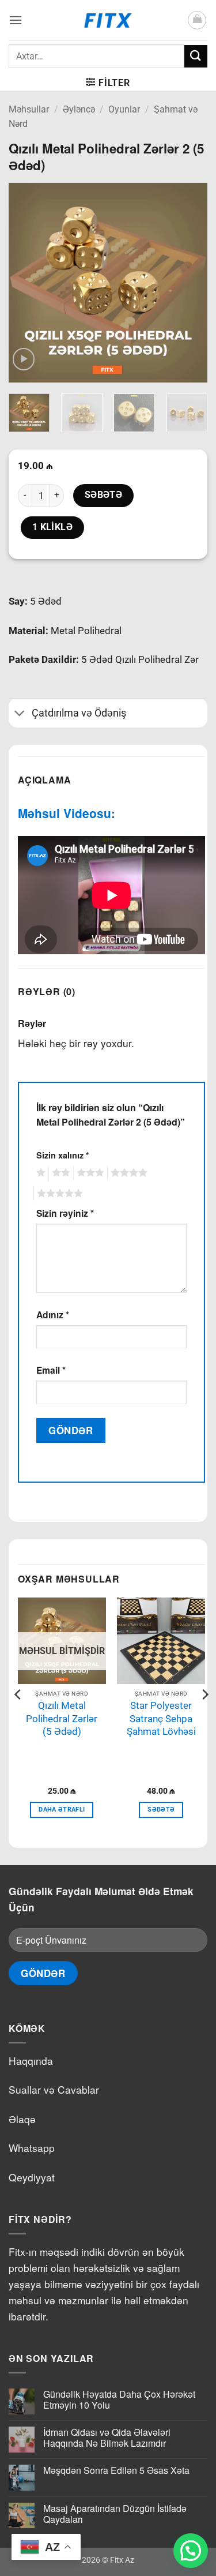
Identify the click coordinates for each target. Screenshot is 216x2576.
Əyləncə (79, 109)
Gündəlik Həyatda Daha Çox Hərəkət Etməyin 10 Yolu (119, 2399)
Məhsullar (29, 109)
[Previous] (27, 282)
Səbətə (104, 495)
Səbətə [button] (161, 1810)
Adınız (53, 1315)
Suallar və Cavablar (54, 2089)
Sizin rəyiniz (65, 1213)
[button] (16, 20)
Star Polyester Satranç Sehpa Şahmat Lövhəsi (161, 1718)
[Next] (189, 282)
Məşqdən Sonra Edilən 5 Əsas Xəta (116, 2470)
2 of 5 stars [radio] (59, 1173)
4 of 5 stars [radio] (127, 1173)
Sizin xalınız (63, 1155)
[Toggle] (20, 715)
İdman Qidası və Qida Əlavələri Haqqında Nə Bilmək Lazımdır (107, 2438)
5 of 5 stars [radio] (58, 1194)
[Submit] (196, 56)
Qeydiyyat (32, 2177)
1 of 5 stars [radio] (39, 1173)
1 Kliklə (53, 527)
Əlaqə (22, 2119)
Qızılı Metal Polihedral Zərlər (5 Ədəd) (62, 1718)
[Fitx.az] (108, 20)
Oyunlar (124, 109)
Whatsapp (32, 2148)
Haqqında (31, 2061)
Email (51, 1370)
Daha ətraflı (62, 1810)
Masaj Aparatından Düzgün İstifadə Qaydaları (115, 2514)
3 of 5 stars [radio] (89, 1173)
